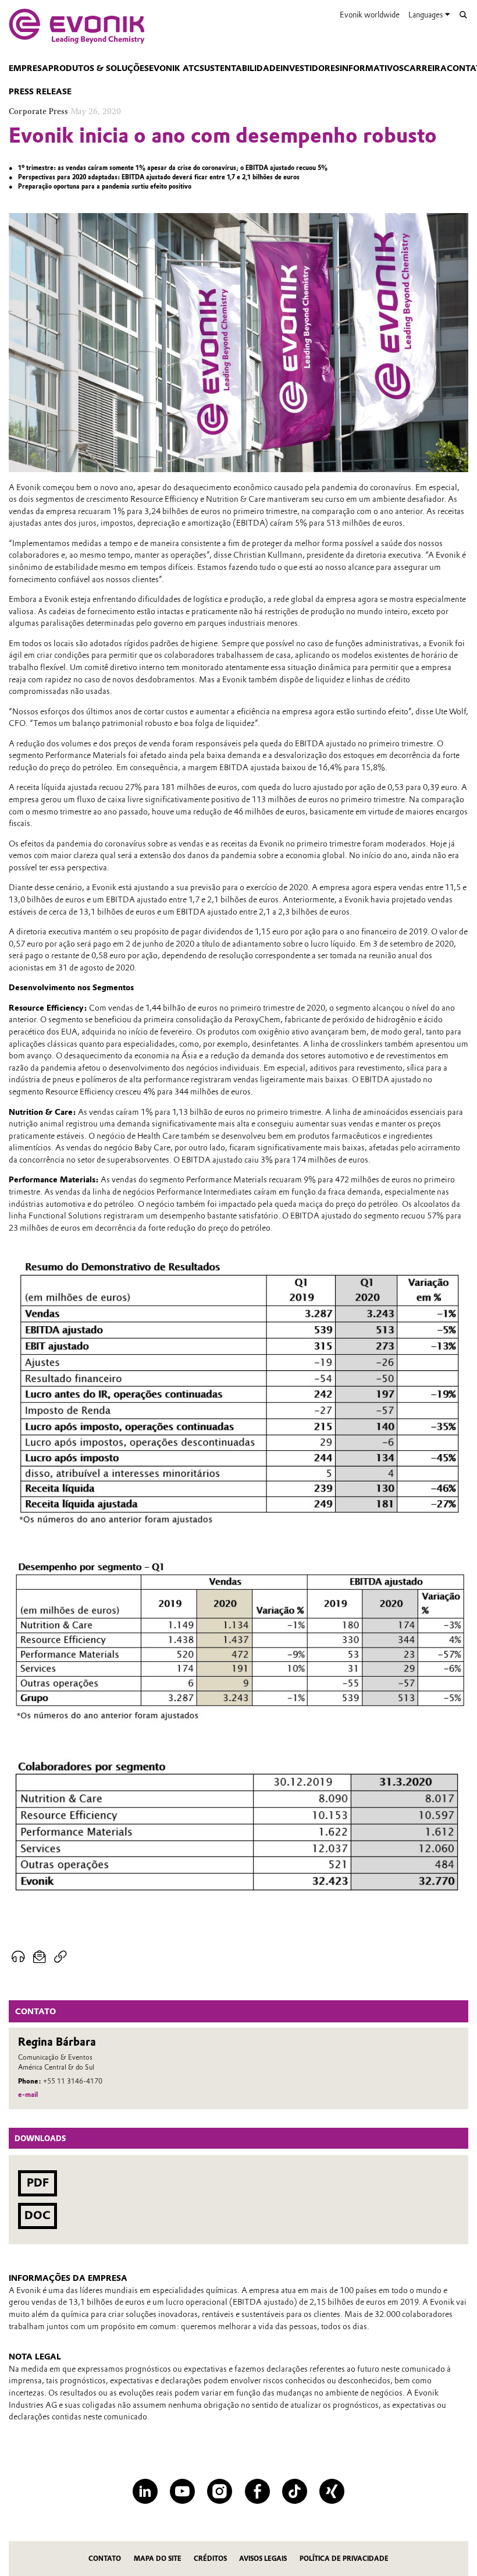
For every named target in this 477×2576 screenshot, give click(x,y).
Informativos (372, 68)
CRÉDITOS (210, 2559)
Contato (105, 2559)
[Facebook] (257, 2491)
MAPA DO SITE (158, 2559)
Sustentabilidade (240, 68)
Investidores (310, 68)
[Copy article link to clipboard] (60, 1957)
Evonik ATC (174, 68)
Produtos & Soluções (99, 68)
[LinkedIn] (145, 2491)
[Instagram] (220, 2491)
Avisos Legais (263, 2559)
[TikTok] (295, 2491)
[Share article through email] (39, 1957)
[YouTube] (182, 2491)
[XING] (332, 2491)
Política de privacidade (344, 2559)
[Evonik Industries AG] (77, 26)
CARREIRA (425, 68)
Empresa (29, 68)
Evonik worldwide (370, 15)
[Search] (463, 15)
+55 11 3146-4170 (73, 2081)
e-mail (28, 2095)
